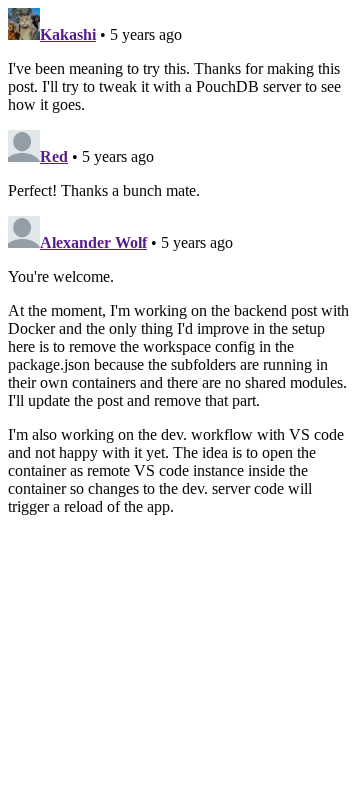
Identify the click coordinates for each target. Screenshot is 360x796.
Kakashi (68, 34)
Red (54, 156)
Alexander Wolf (93, 242)
